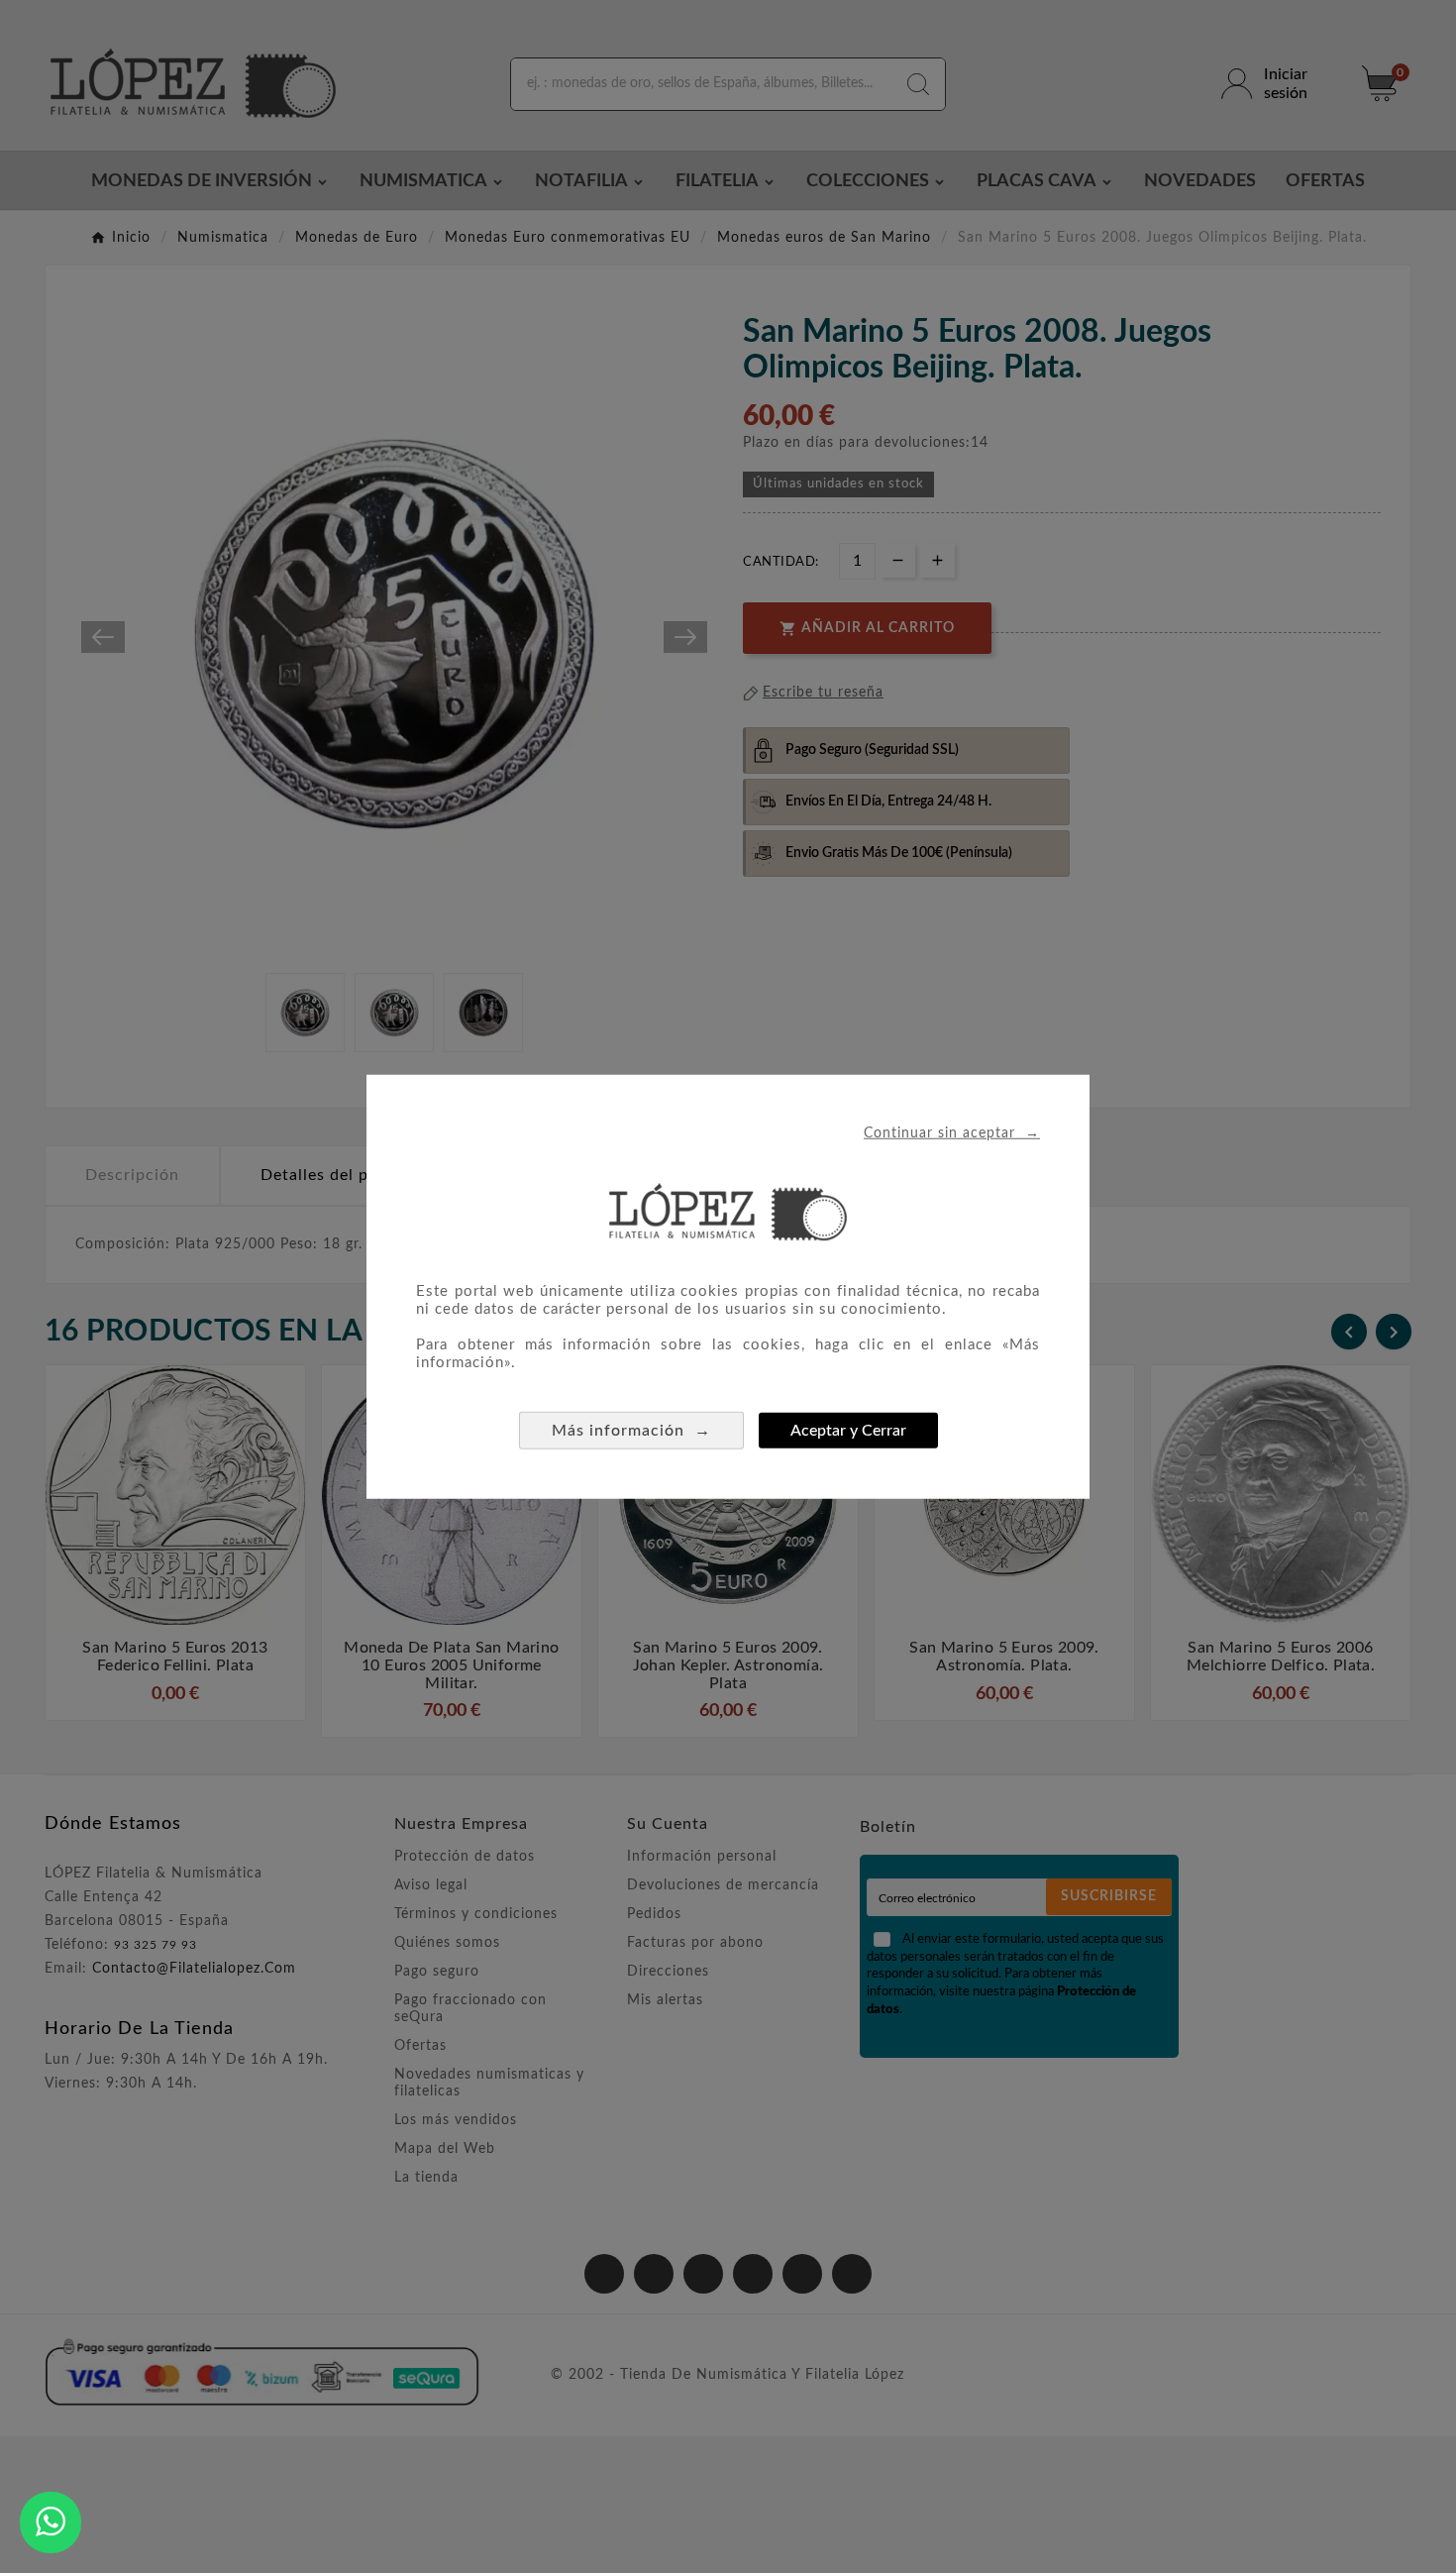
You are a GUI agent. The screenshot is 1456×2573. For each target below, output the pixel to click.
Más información (631, 1430)
